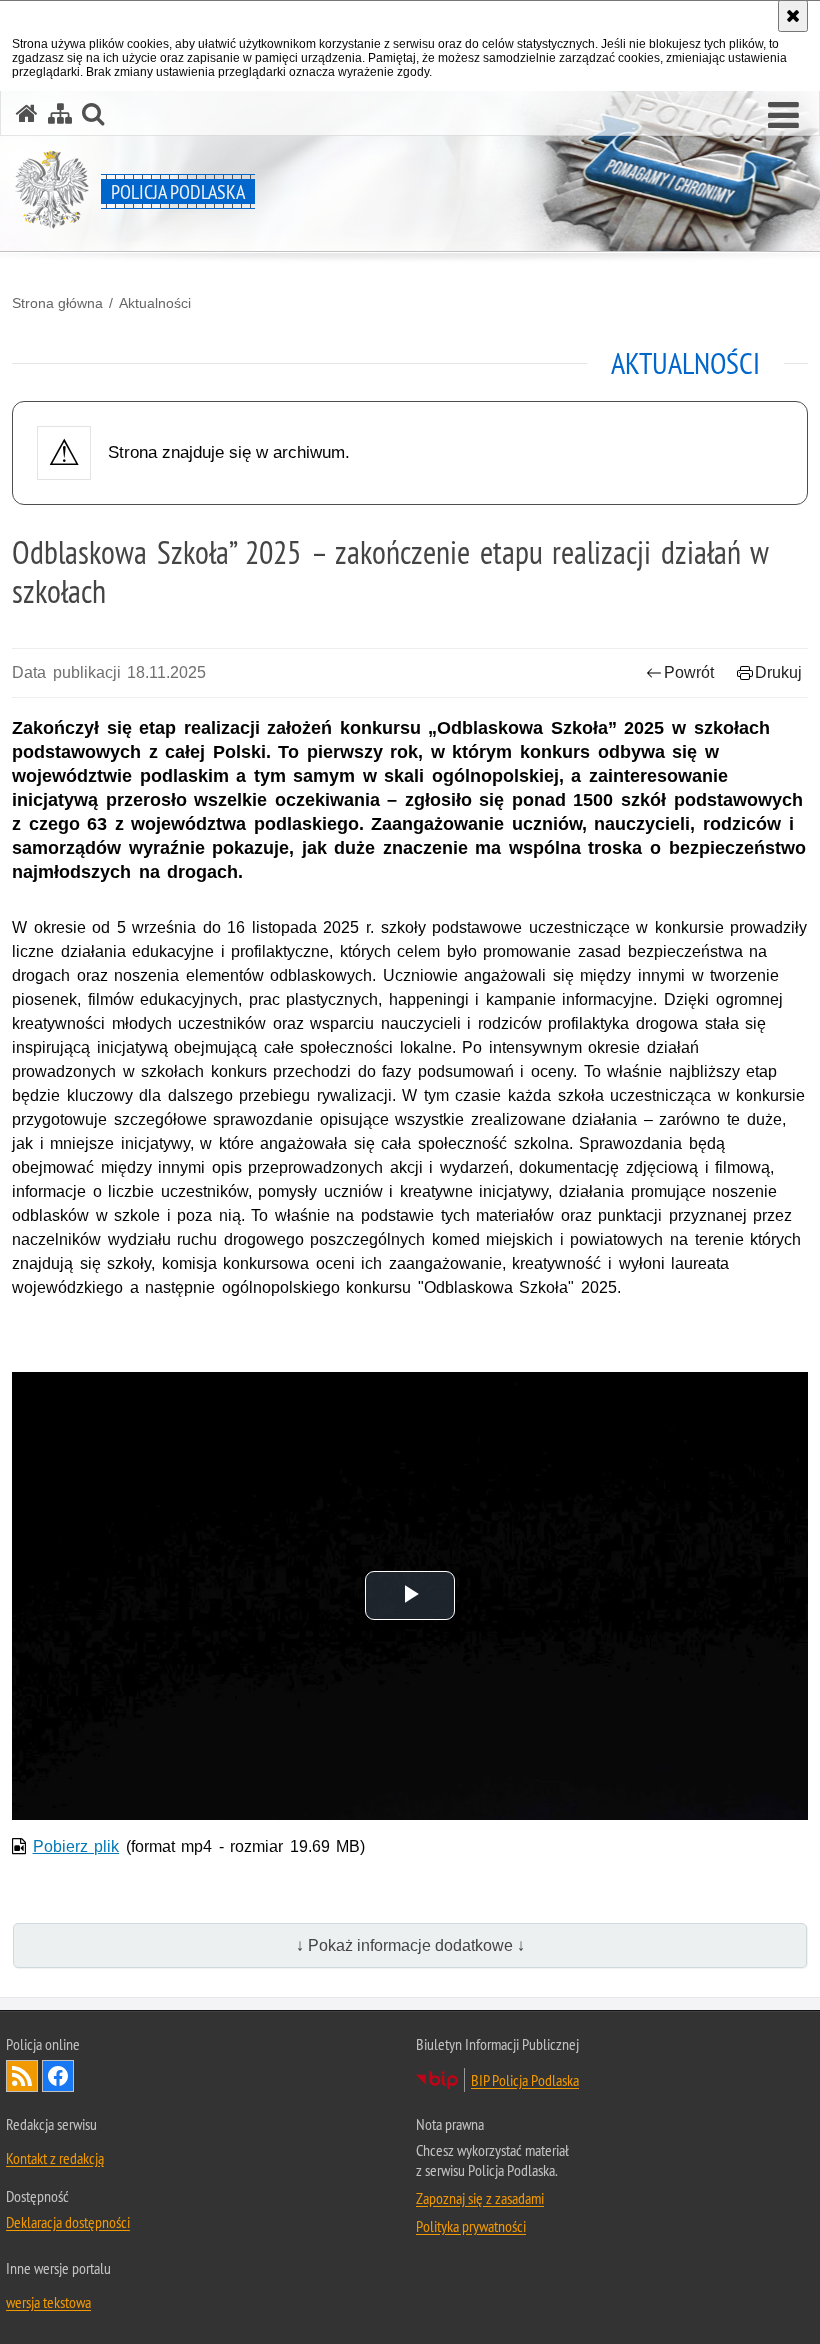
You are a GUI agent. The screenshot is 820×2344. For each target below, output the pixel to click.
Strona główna (57, 303)
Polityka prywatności (471, 2226)
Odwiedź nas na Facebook (58, 2076)
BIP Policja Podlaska (525, 2080)
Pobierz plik (76, 1846)
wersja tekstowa (48, 2302)
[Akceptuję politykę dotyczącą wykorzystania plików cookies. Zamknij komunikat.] (793, 16)
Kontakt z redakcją (55, 2158)
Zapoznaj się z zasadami (480, 2198)
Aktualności (155, 303)
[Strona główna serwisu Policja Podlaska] (27, 113)
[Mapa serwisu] (60, 113)
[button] (783, 116)
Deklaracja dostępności (68, 2222)
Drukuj (778, 672)
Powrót (689, 672)
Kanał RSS (22, 2076)
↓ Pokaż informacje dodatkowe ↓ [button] (410, 1945)
